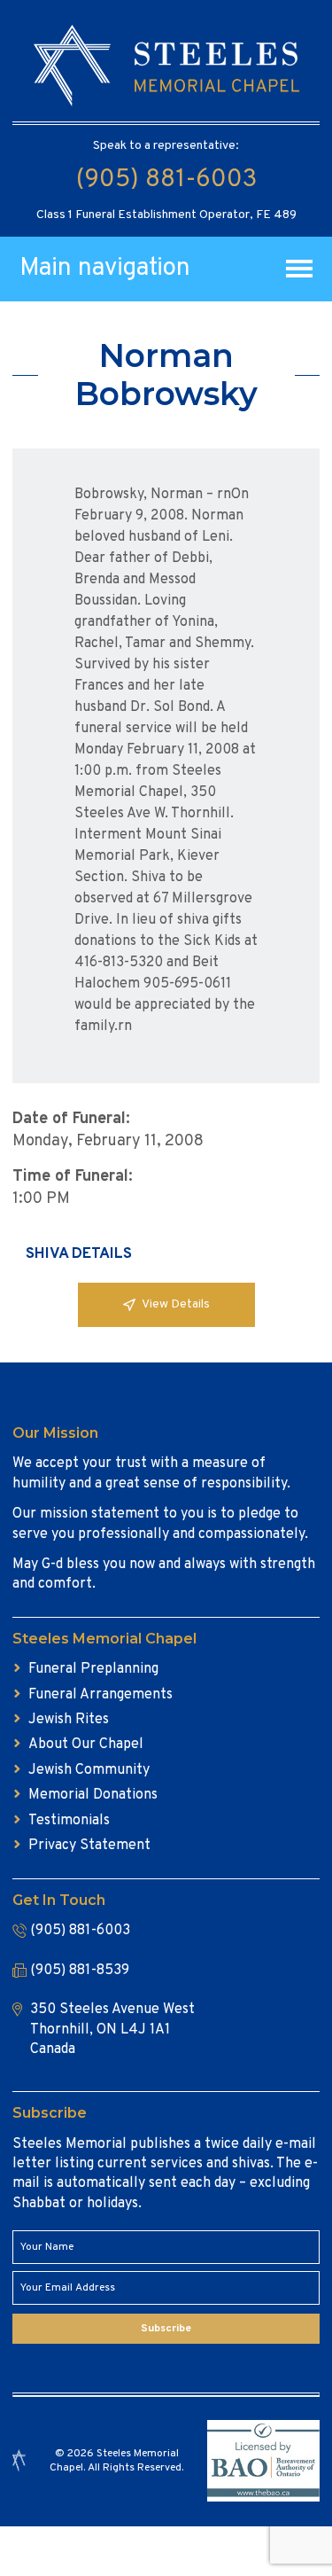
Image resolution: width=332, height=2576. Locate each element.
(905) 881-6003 (166, 180)
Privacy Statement (89, 1846)
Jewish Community (89, 1770)
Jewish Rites (69, 1720)
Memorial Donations (93, 1795)
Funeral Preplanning (93, 1669)
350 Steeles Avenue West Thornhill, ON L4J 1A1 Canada (112, 2030)
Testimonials (69, 1821)
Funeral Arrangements (100, 1695)
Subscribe (166, 2329)
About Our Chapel (86, 1745)
